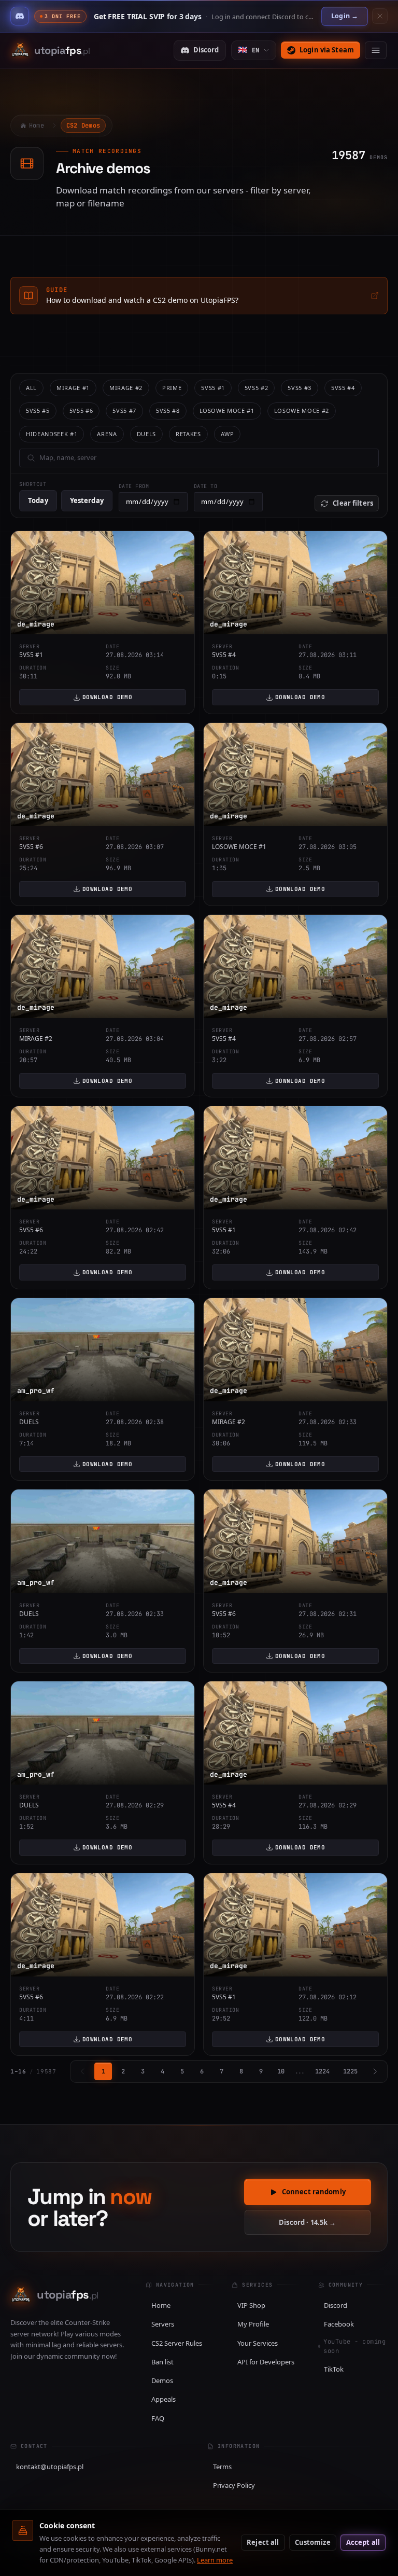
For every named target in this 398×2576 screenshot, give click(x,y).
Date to (206, 486)
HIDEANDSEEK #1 (52, 434)
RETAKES (188, 434)
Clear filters (353, 503)
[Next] (375, 2071)
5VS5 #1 (213, 388)
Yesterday (87, 500)
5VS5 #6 (81, 410)
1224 (322, 2071)
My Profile (253, 2324)
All (31, 388)
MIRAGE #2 (126, 388)
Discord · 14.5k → (307, 2222)
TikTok (334, 2369)
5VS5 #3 (300, 388)
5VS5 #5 (38, 410)
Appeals (164, 2399)
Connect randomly (314, 2192)
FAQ (158, 2418)
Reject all (263, 2542)
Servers (163, 2324)
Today (38, 500)
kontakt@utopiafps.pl (50, 2467)
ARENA (107, 434)
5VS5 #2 (257, 388)
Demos (162, 2380)
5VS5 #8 (168, 410)
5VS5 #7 (124, 410)
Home (161, 2305)
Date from (134, 486)
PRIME (172, 388)
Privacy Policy (234, 2485)
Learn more (215, 2560)
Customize (313, 2542)
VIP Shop (251, 2305)
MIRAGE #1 (73, 388)
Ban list (162, 2362)
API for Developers (266, 2362)
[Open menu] (376, 50)
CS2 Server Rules (177, 2343)
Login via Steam (327, 50)
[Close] (380, 16)
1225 (350, 2071)
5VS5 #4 (343, 388)
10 (281, 2071)
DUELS (146, 434)
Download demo (108, 697)
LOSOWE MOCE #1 (227, 410)
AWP (228, 434)
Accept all (363, 2542)
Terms (222, 2467)
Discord (206, 50)
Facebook (339, 2324)
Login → (345, 16)
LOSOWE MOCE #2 (302, 410)
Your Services (258, 2343)
